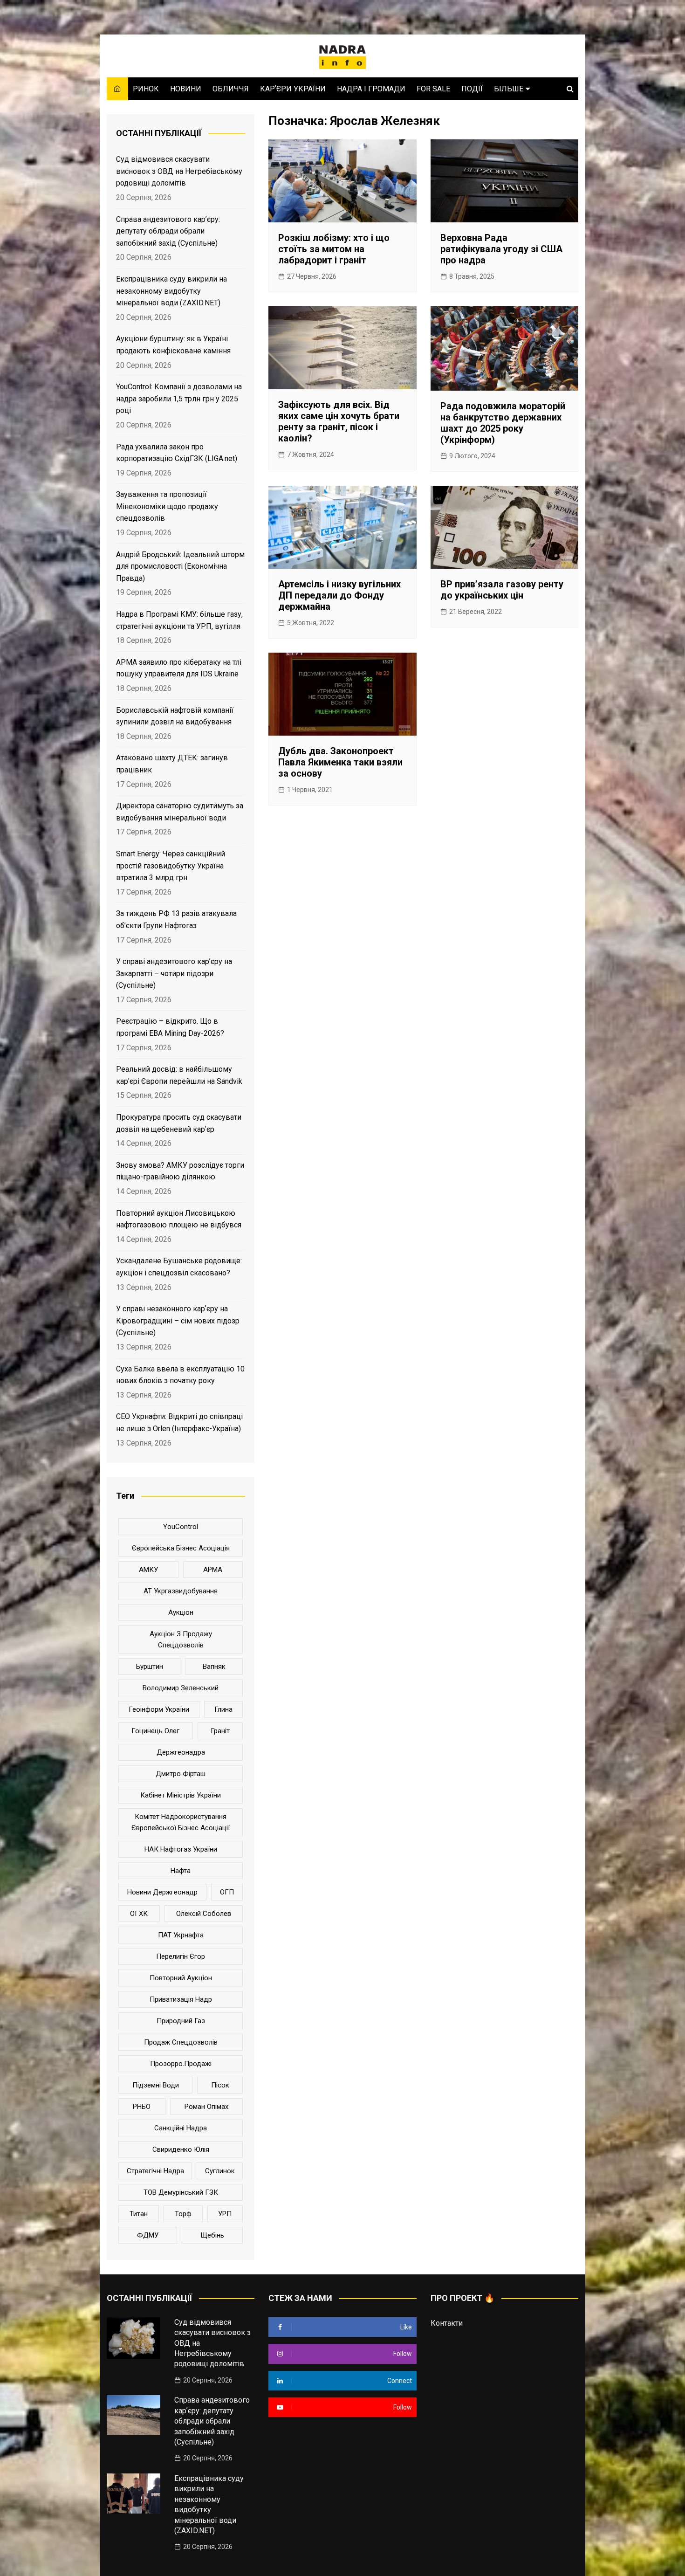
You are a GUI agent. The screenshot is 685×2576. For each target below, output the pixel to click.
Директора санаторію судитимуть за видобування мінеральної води (180, 812)
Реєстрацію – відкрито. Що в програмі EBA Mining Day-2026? (170, 1027)
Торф (183, 2214)
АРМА (213, 1570)
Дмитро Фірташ (181, 1774)
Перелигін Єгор (181, 1956)
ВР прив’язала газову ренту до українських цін (502, 590)
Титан (139, 2214)
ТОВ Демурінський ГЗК (181, 2192)
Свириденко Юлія (181, 2149)
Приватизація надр (181, 1999)
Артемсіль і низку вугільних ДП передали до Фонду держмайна (339, 595)
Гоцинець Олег (155, 1731)
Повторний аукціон (181, 1978)
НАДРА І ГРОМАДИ (371, 89)
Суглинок (220, 2171)
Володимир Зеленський (181, 1688)
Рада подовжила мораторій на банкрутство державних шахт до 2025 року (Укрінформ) (503, 423)
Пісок (220, 2085)
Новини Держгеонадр (162, 1892)
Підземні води (156, 2085)
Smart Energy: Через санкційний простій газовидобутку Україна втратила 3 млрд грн (171, 866)
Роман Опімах (206, 2107)
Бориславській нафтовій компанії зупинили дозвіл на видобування (175, 716)
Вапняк (214, 1667)
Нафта (181, 1871)
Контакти (447, 2323)
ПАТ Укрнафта (181, 1935)
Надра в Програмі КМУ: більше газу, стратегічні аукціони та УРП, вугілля (179, 620)
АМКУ (148, 1570)
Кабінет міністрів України (181, 1795)
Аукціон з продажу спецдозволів (181, 1639)
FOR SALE (433, 89)
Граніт (220, 1731)
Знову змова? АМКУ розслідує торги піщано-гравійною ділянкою (180, 1171)
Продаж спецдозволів (181, 2042)
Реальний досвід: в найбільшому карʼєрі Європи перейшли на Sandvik (179, 1075)
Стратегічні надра (155, 2171)
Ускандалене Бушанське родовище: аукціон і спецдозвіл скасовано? (179, 1267)
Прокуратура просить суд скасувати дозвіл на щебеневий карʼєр (179, 1123)
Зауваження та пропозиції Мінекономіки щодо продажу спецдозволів (167, 506)
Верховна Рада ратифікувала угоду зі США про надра (501, 249)
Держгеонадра (181, 1752)
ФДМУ (148, 2235)
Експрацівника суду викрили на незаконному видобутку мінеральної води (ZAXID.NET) (171, 291)
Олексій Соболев (204, 1914)
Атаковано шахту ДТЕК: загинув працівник (172, 764)
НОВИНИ (186, 89)
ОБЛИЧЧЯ (231, 89)
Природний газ (181, 2021)
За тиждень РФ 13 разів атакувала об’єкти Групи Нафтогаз (176, 920)
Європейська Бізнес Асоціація (181, 1548)
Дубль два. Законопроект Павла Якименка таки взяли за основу (340, 762)
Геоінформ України (159, 1709)
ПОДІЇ (472, 89)
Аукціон (181, 1612)
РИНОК (146, 89)
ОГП (227, 1892)
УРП (225, 2214)
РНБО (142, 2107)
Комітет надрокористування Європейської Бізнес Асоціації (181, 1822)
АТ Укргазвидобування (181, 1591)
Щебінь (212, 2235)
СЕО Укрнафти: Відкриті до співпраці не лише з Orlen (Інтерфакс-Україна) (179, 1422)
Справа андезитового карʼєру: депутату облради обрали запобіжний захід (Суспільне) (168, 231)
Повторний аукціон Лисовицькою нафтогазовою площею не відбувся (179, 1219)
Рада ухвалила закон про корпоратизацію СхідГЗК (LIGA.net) (177, 453)
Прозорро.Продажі (181, 2064)
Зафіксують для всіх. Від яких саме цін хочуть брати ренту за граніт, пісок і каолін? (339, 421)
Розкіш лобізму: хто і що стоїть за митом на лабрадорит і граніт (334, 249)
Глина (223, 1709)
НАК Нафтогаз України (181, 1849)
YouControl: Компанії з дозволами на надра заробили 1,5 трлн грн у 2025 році (179, 399)
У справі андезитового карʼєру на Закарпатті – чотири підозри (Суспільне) (174, 973)
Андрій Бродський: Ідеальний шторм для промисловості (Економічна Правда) (180, 566)
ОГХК (139, 1914)
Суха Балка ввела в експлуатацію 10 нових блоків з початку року (180, 1375)
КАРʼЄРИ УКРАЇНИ (293, 89)
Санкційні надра (181, 2128)
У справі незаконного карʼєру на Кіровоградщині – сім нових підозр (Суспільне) (178, 1321)
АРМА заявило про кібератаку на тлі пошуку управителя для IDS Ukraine (179, 668)
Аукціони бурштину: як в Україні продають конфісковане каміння (173, 345)
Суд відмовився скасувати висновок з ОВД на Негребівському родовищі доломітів (179, 171)
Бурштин (150, 1667)
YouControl (181, 1527)
